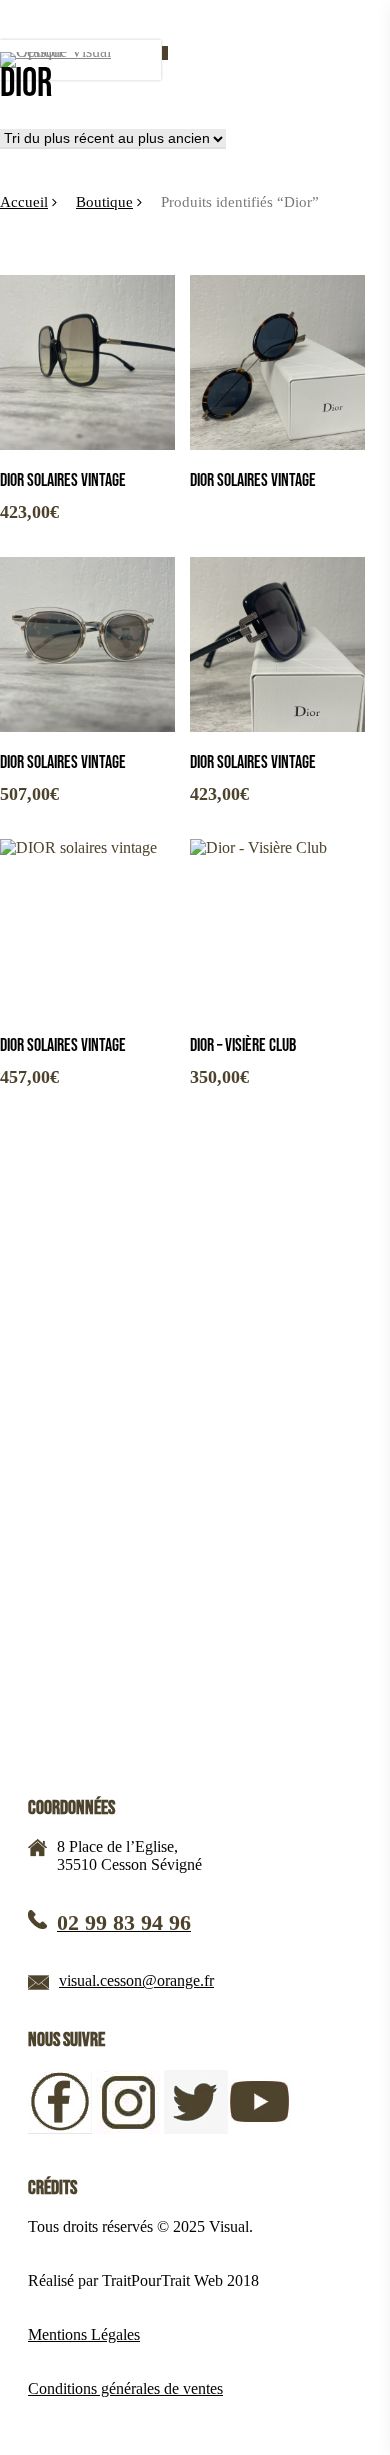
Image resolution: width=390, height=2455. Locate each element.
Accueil (24, 202)
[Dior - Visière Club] (277, 926)
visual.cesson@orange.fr (136, 1980)
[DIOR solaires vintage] (87, 362)
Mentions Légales (84, 2334)
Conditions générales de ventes (125, 2388)
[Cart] (158, 60)
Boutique (104, 202)
